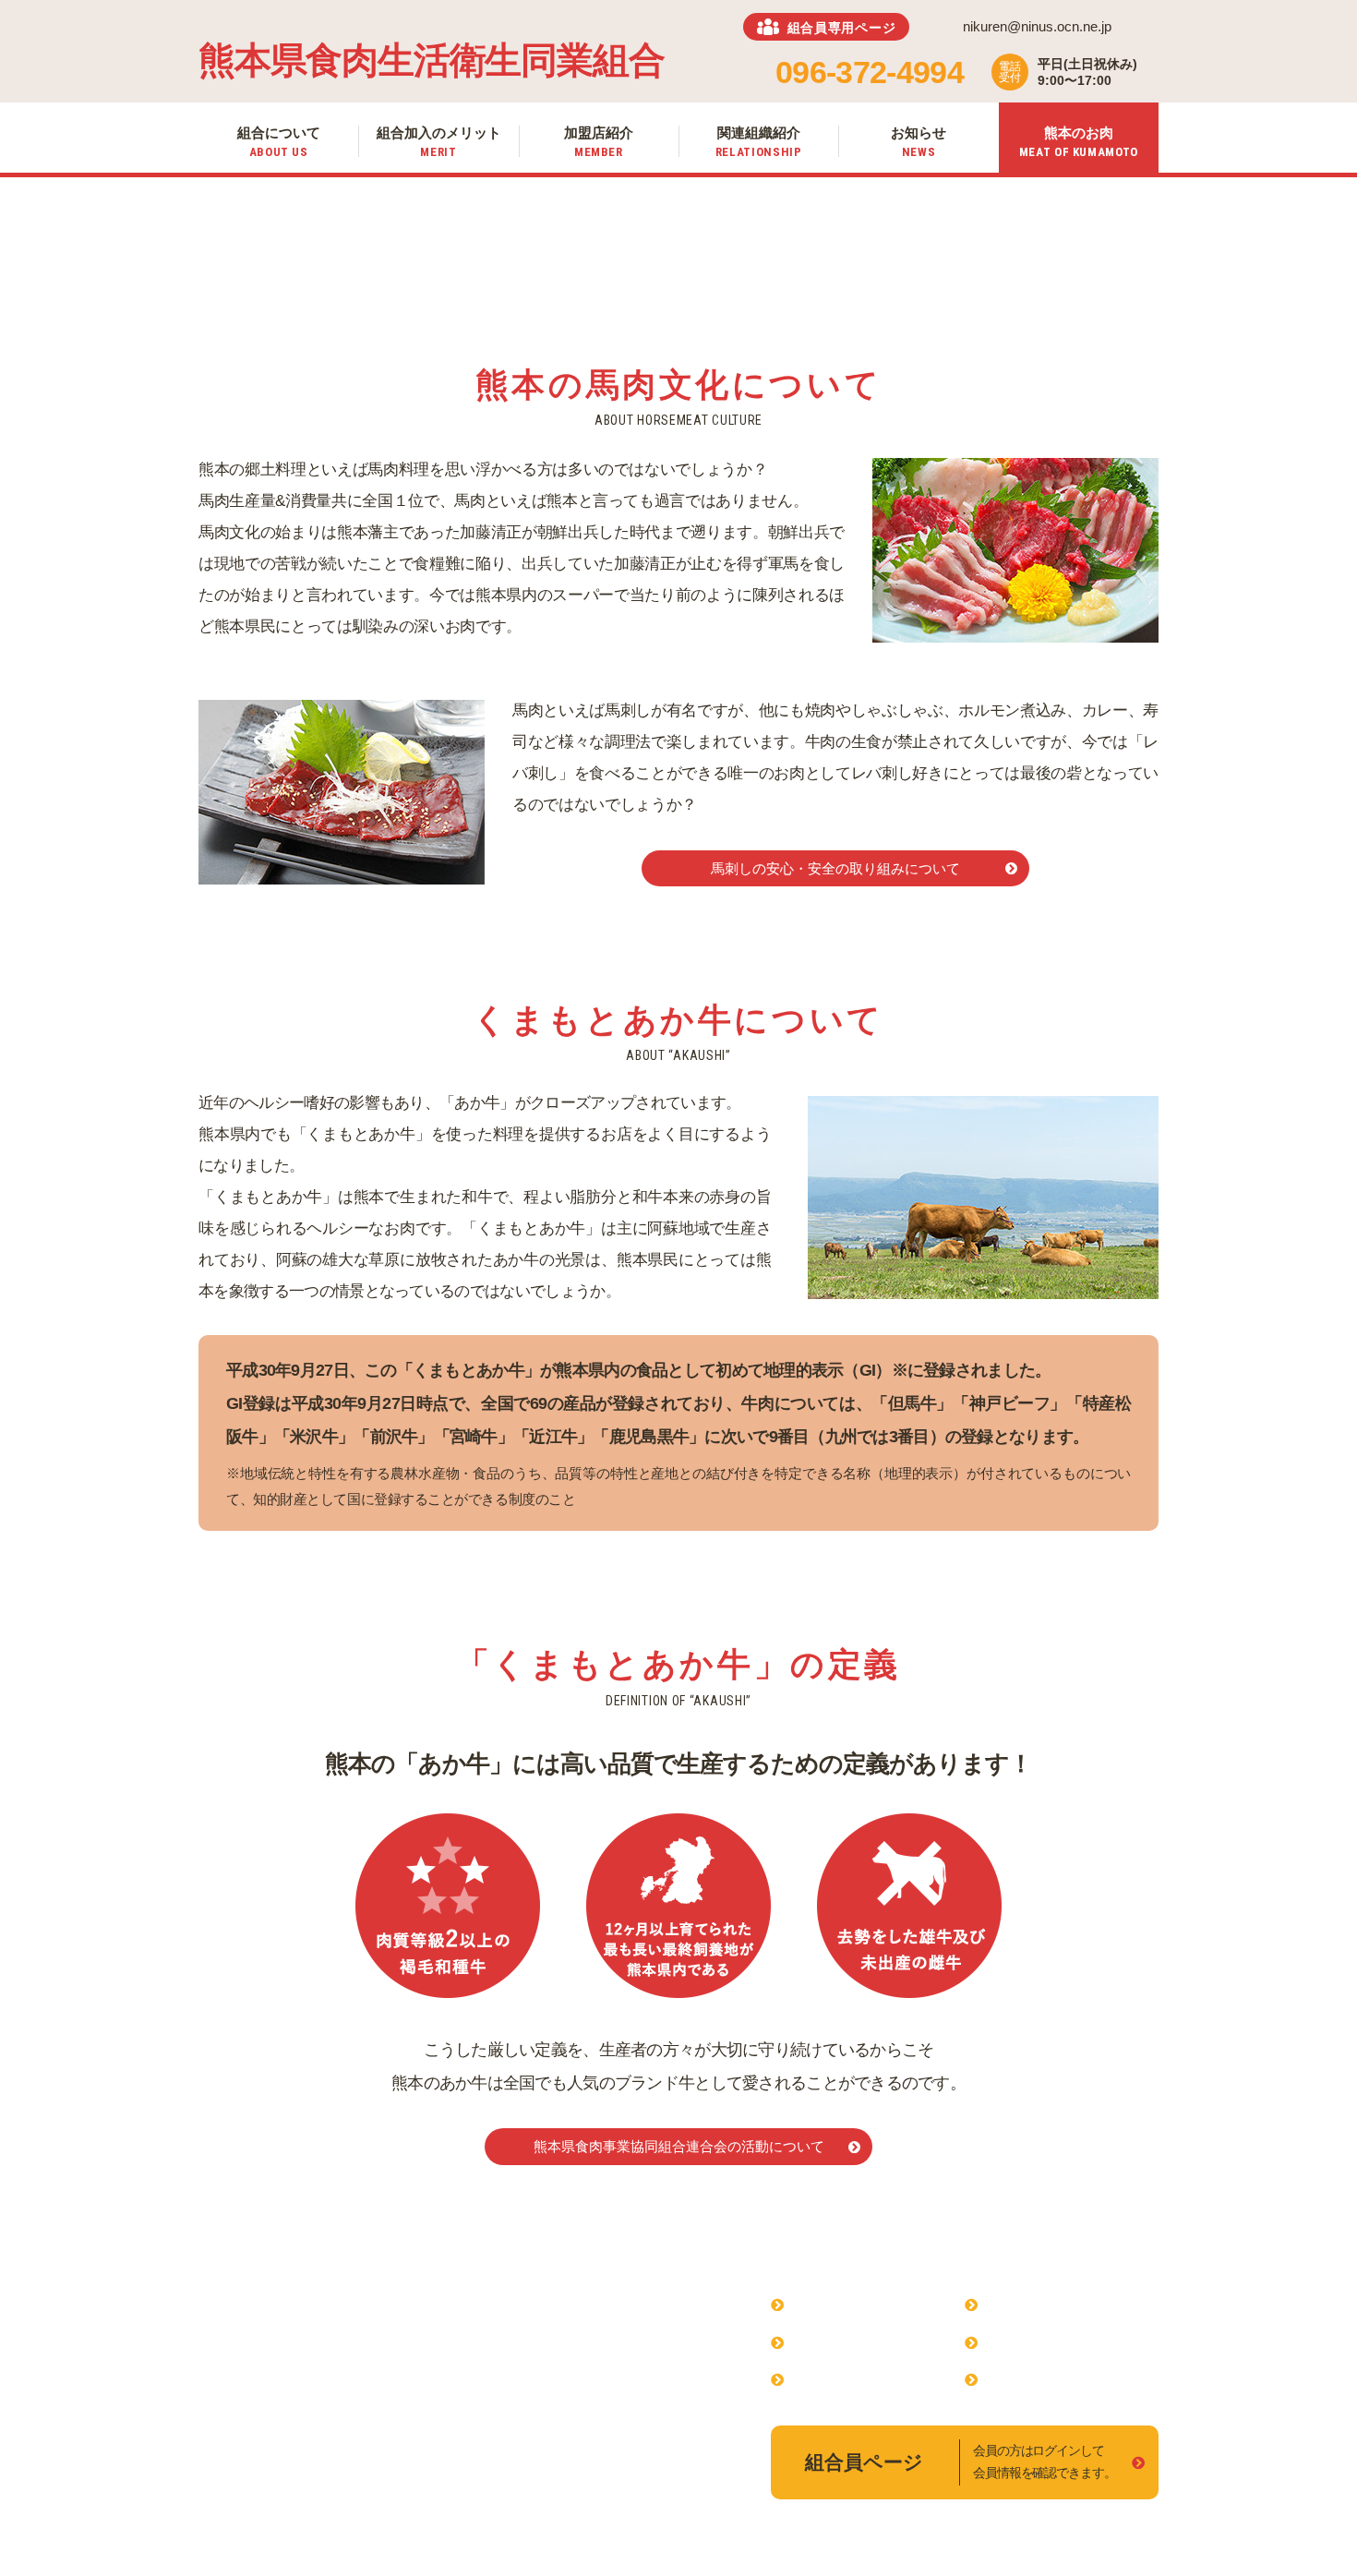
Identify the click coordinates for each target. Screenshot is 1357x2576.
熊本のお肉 (1024, 2379)
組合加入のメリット (859, 2342)
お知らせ (1016, 2342)
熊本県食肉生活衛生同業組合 (431, 60)
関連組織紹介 (1031, 2304)
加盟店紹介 (830, 2379)
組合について (837, 2304)
